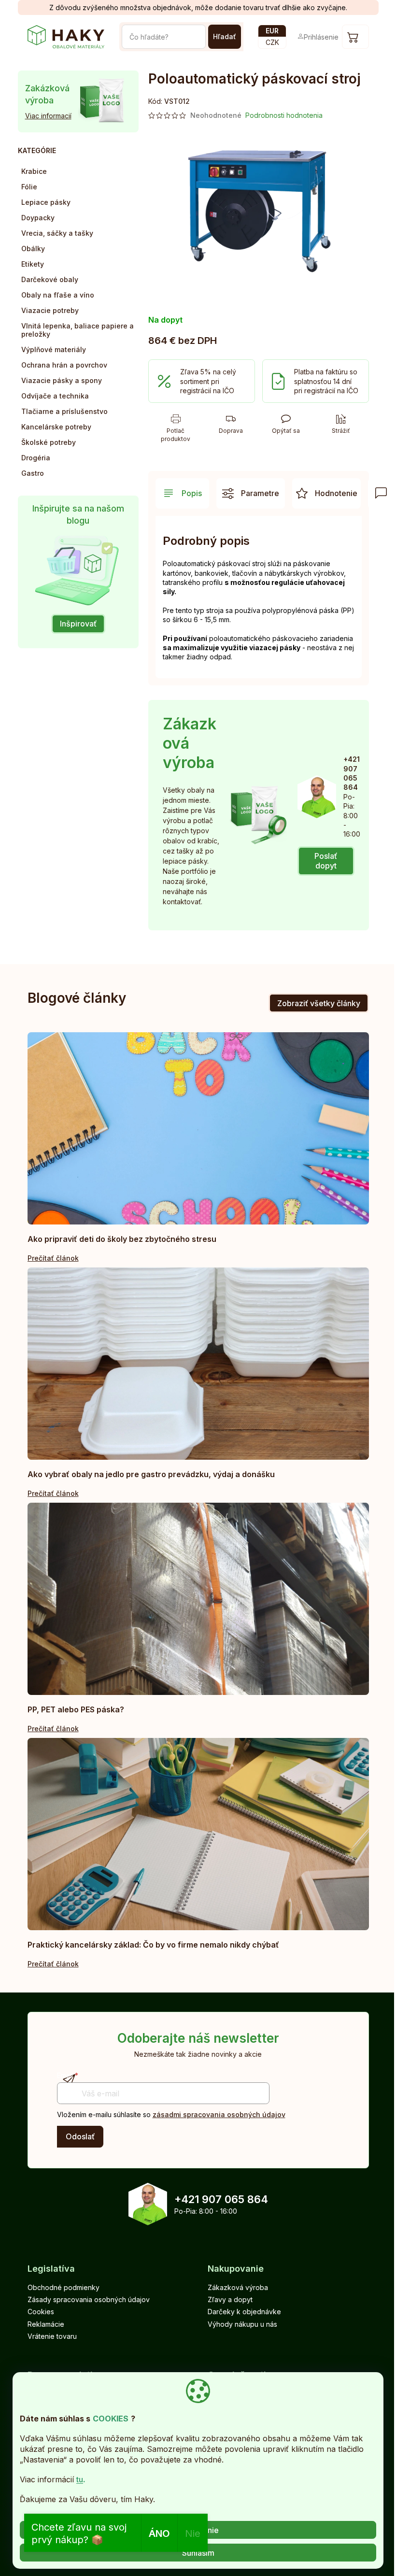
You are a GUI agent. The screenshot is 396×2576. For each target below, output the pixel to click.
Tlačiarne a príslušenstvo (64, 411)
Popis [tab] (192, 493)
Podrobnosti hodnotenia (284, 115)
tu (80, 2479)
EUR (272, 31)
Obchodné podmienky (64, 2287)
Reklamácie (46, 2324)
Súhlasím (198, 2553)
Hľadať (225, 36)
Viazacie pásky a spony (62, 380)
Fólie (29, 187)
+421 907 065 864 (221, 2199)
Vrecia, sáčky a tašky (57, 233)
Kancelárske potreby (56, 427)
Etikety (33, 264)
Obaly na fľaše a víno (58, 295)
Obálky (33, 249)
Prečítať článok (53, 1258)
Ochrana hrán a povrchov (64, 365)
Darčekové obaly (50, 279)
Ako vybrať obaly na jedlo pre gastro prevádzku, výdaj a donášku (151, 1474)
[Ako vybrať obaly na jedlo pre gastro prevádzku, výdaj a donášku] (198, 1364)
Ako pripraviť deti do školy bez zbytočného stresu (122, 1239)
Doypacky (38, 218)
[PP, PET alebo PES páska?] (198, 1599)
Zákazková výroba (238, 2287)
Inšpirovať (78, 624)
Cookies (41, 2312)
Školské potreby (49, 442)
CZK (272, 42)
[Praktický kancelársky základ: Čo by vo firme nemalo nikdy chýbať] (198, 1834)
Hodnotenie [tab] (336, 493)
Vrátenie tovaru (52, 2336)
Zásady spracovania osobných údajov (89, 2299)
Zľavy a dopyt (230, 2299)
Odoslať (80, 2136)
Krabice (34, 171)
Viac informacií (48, 116)
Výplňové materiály (54, 349)
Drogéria (36, 458)
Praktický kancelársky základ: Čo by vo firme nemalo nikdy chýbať (153, 1945)
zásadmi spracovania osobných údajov (219, 2114)
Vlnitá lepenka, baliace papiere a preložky (78, 330)
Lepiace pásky (46, 202)
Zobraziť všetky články (319, 1003)
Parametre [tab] (260, 493)
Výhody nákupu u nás (242, 2324)
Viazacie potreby (50, 310)
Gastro (33, 473)
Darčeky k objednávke (244, 2312)
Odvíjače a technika (55, 396)
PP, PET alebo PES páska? (76, 1709)
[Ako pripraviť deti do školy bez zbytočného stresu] (198, 1128)
